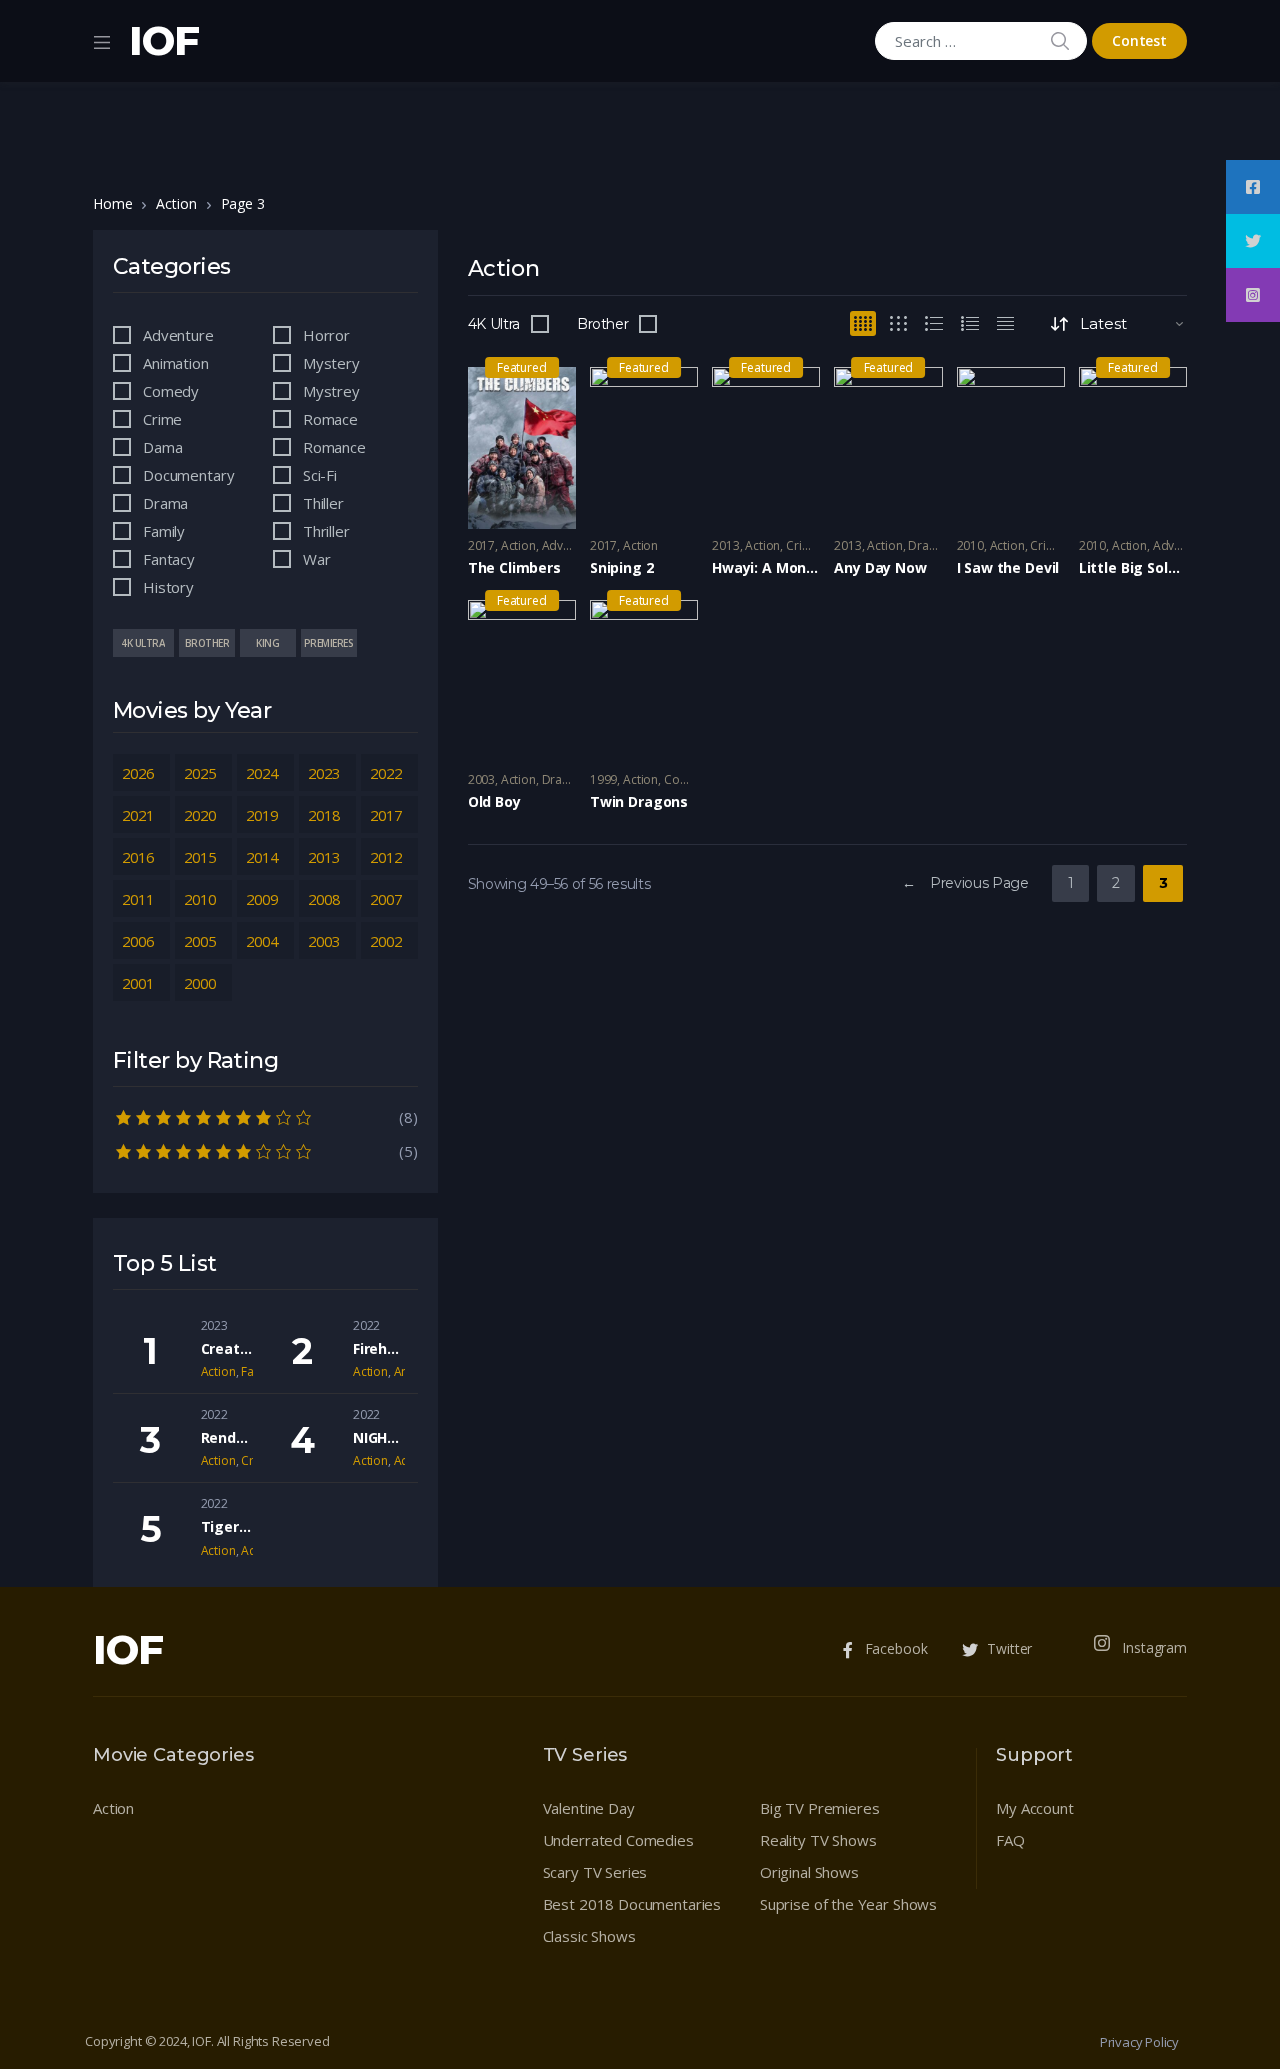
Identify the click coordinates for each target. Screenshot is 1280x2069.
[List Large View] (934, 323)
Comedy (687, 779)
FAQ (1010, 1840)
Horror (326, 335)
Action (176, 203)
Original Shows (809, 1872)
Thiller (323, 503)
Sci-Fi (320, 475)
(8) (265, 1116)
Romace (330, 419)
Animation (176, 363)
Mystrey (331, 391)
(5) (265, 1150)
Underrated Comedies (618, 1840)
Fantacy (169, 559)
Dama (162, 447)
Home (112, 203)
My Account (1035, 1808)
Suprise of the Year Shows (848, 1904)
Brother (603, 324)
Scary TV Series (595, 1872)
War (317, 559)
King (267, 643)
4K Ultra (494, 324)
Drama (927, 545)
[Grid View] (863, 323)
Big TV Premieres (820, 1808)
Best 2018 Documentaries (632, 1904)
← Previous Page (965, 883)
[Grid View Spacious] (898, 323)
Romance (334, 447)
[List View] (970, 323)
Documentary (188, 475)
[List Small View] (1005, 323)
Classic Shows (589, 1936)
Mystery (331, 363)
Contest (1139, 40)
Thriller (326, 531)
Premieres (329, 643)
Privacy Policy (1139, 2042)
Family (164, 531)
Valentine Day (589, 1808)
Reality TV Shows (818, 1840)
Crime (802, 545)
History (168, 587)
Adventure (571, 545)
